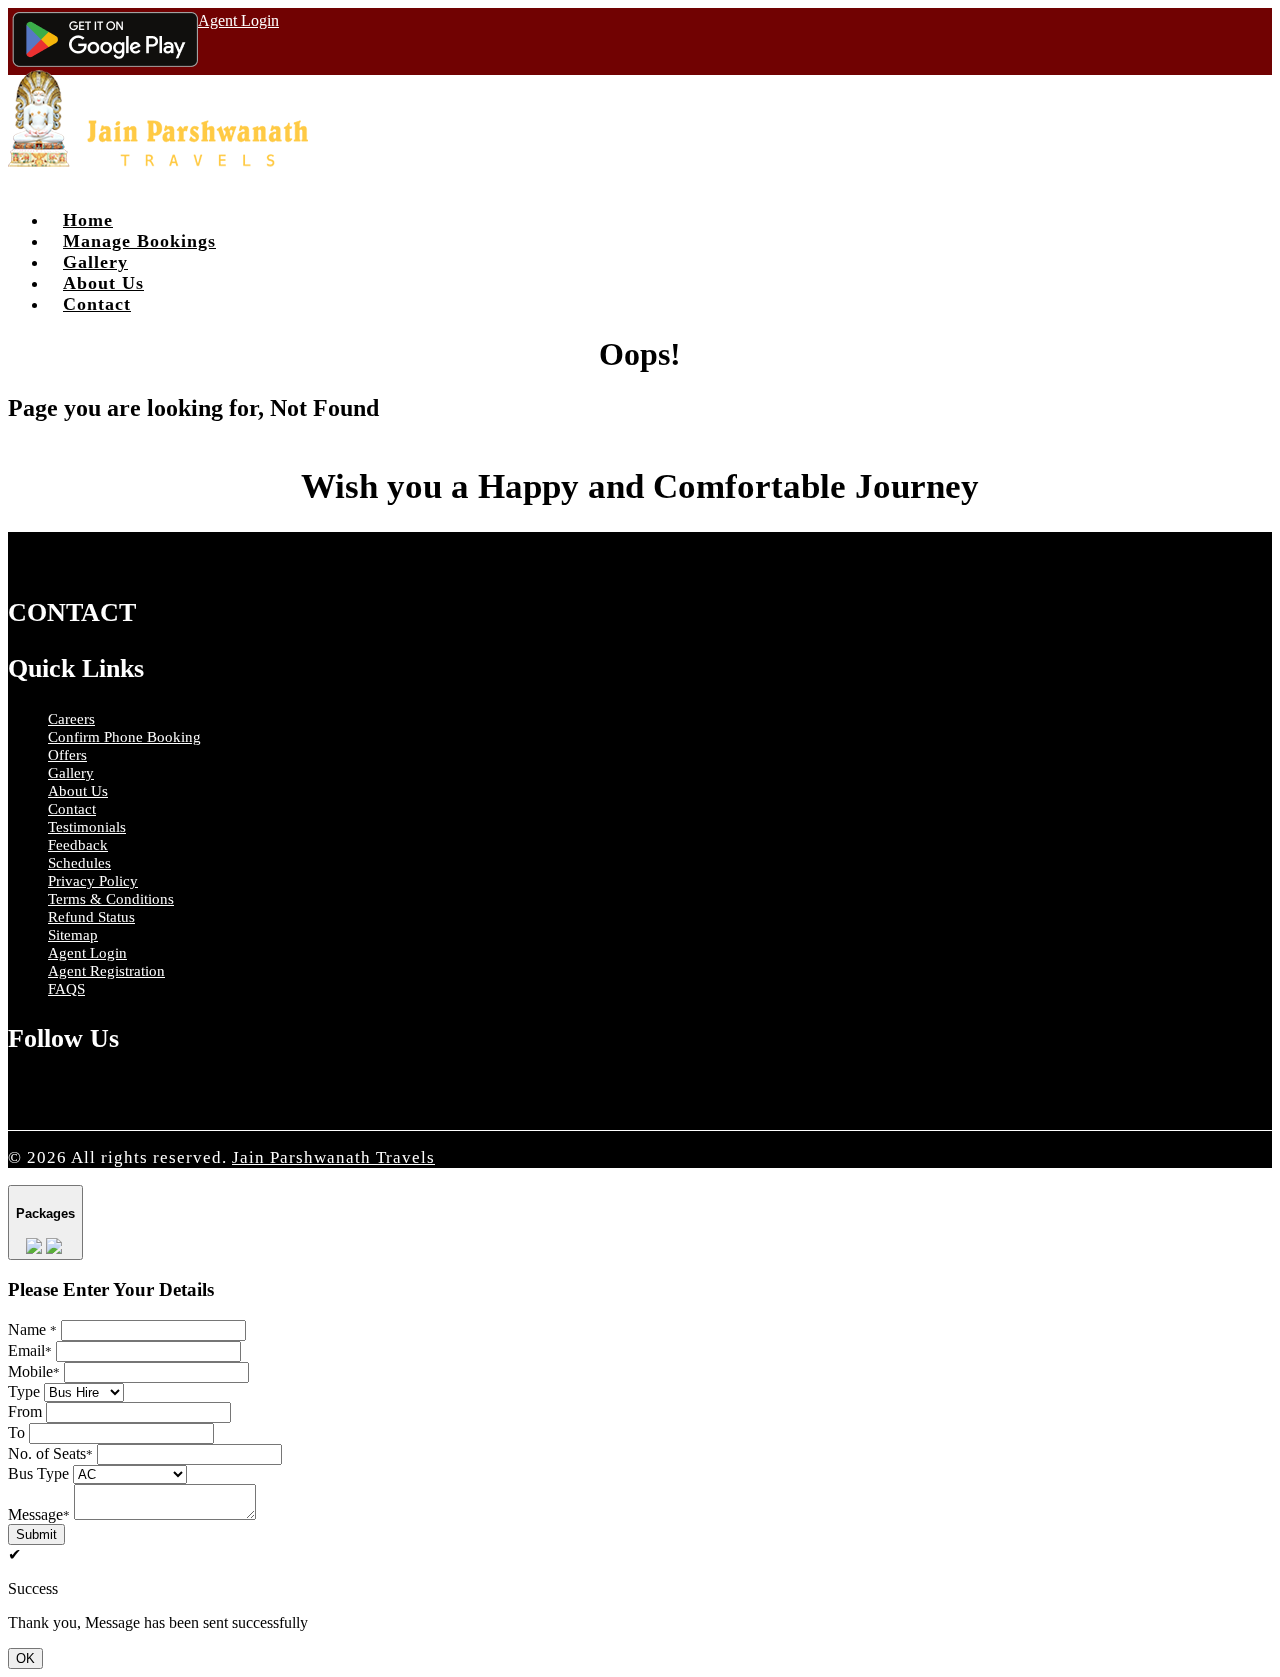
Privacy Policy (93, 881)
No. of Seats (50, 1453)
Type (24, 1391)
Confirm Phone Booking (124, 737)
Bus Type (38, 1473)
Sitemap (73, 935)
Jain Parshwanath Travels (333, 1157)
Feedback (78, 845)
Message (39, 1514)
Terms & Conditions (111, 899)
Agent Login (238, 20)
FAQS (66, 989)
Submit (36, 1534)
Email (30, 1350)
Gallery (95, 262)
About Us (103, 283)
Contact (97, 304)
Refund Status (91, 917)
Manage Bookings (139, 241)
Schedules (79, 863)
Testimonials (87, 827)
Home (88, 220)
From (25, 1411)
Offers (67, 755)
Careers (71, 719)
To (16, 1432)
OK (25, 1658)
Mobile (34, 1371)
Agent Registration (106, 971)
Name (32, 1329)
